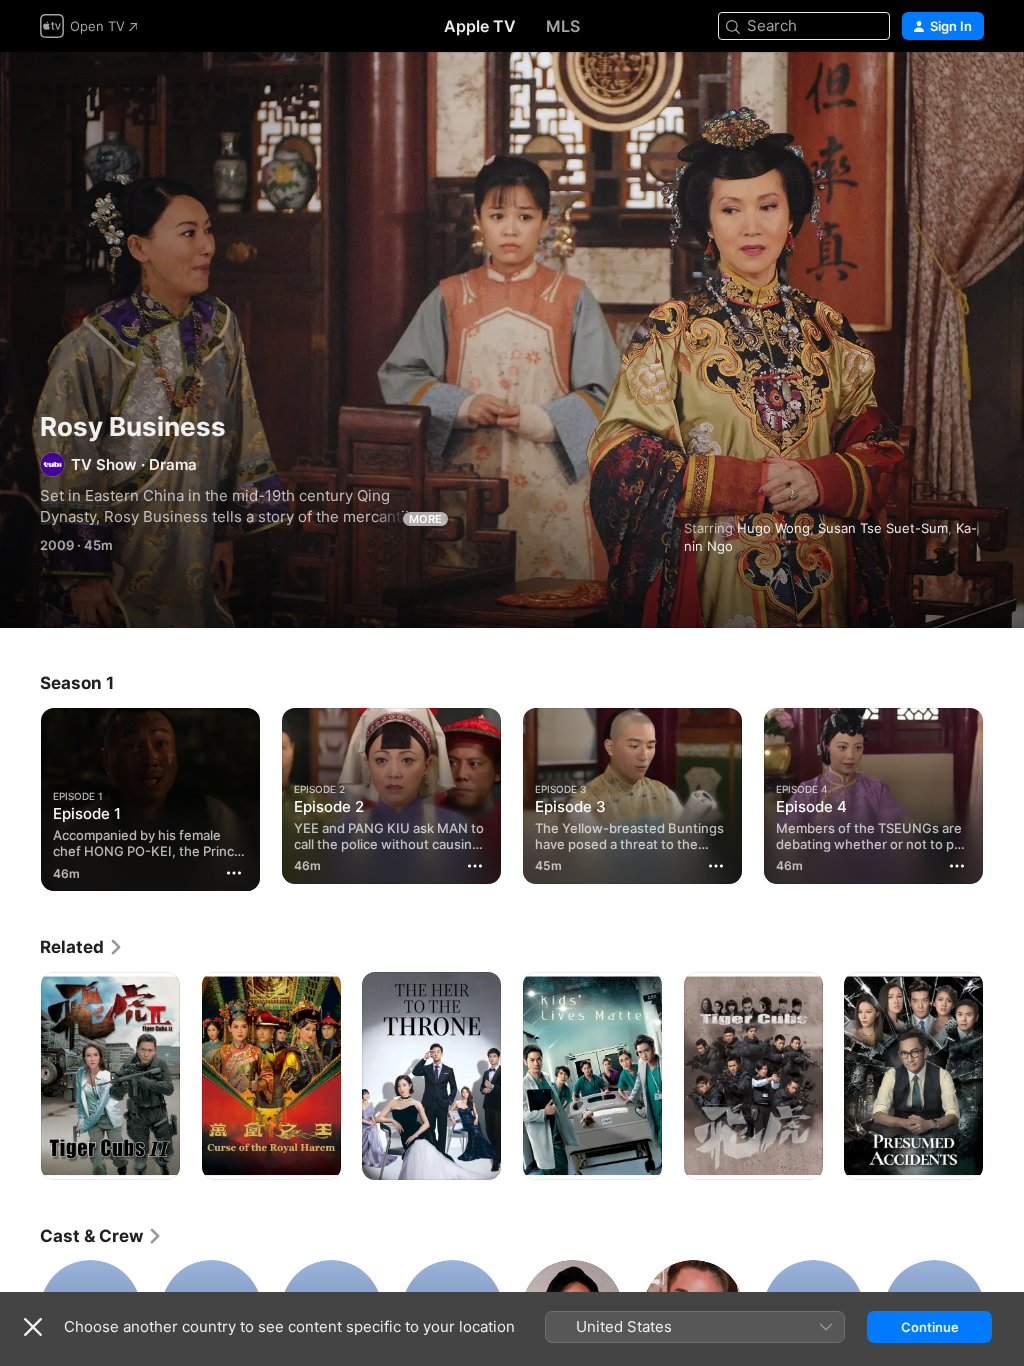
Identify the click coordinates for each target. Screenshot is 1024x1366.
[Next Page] (1004, 792)
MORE (425, 519)
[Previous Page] (20, 792)
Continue (930, 1327)
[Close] (33, 1327)
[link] (82, 947)
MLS (563, 26)
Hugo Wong (773, 528)
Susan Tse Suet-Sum (883, 528)
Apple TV (480, 26)
